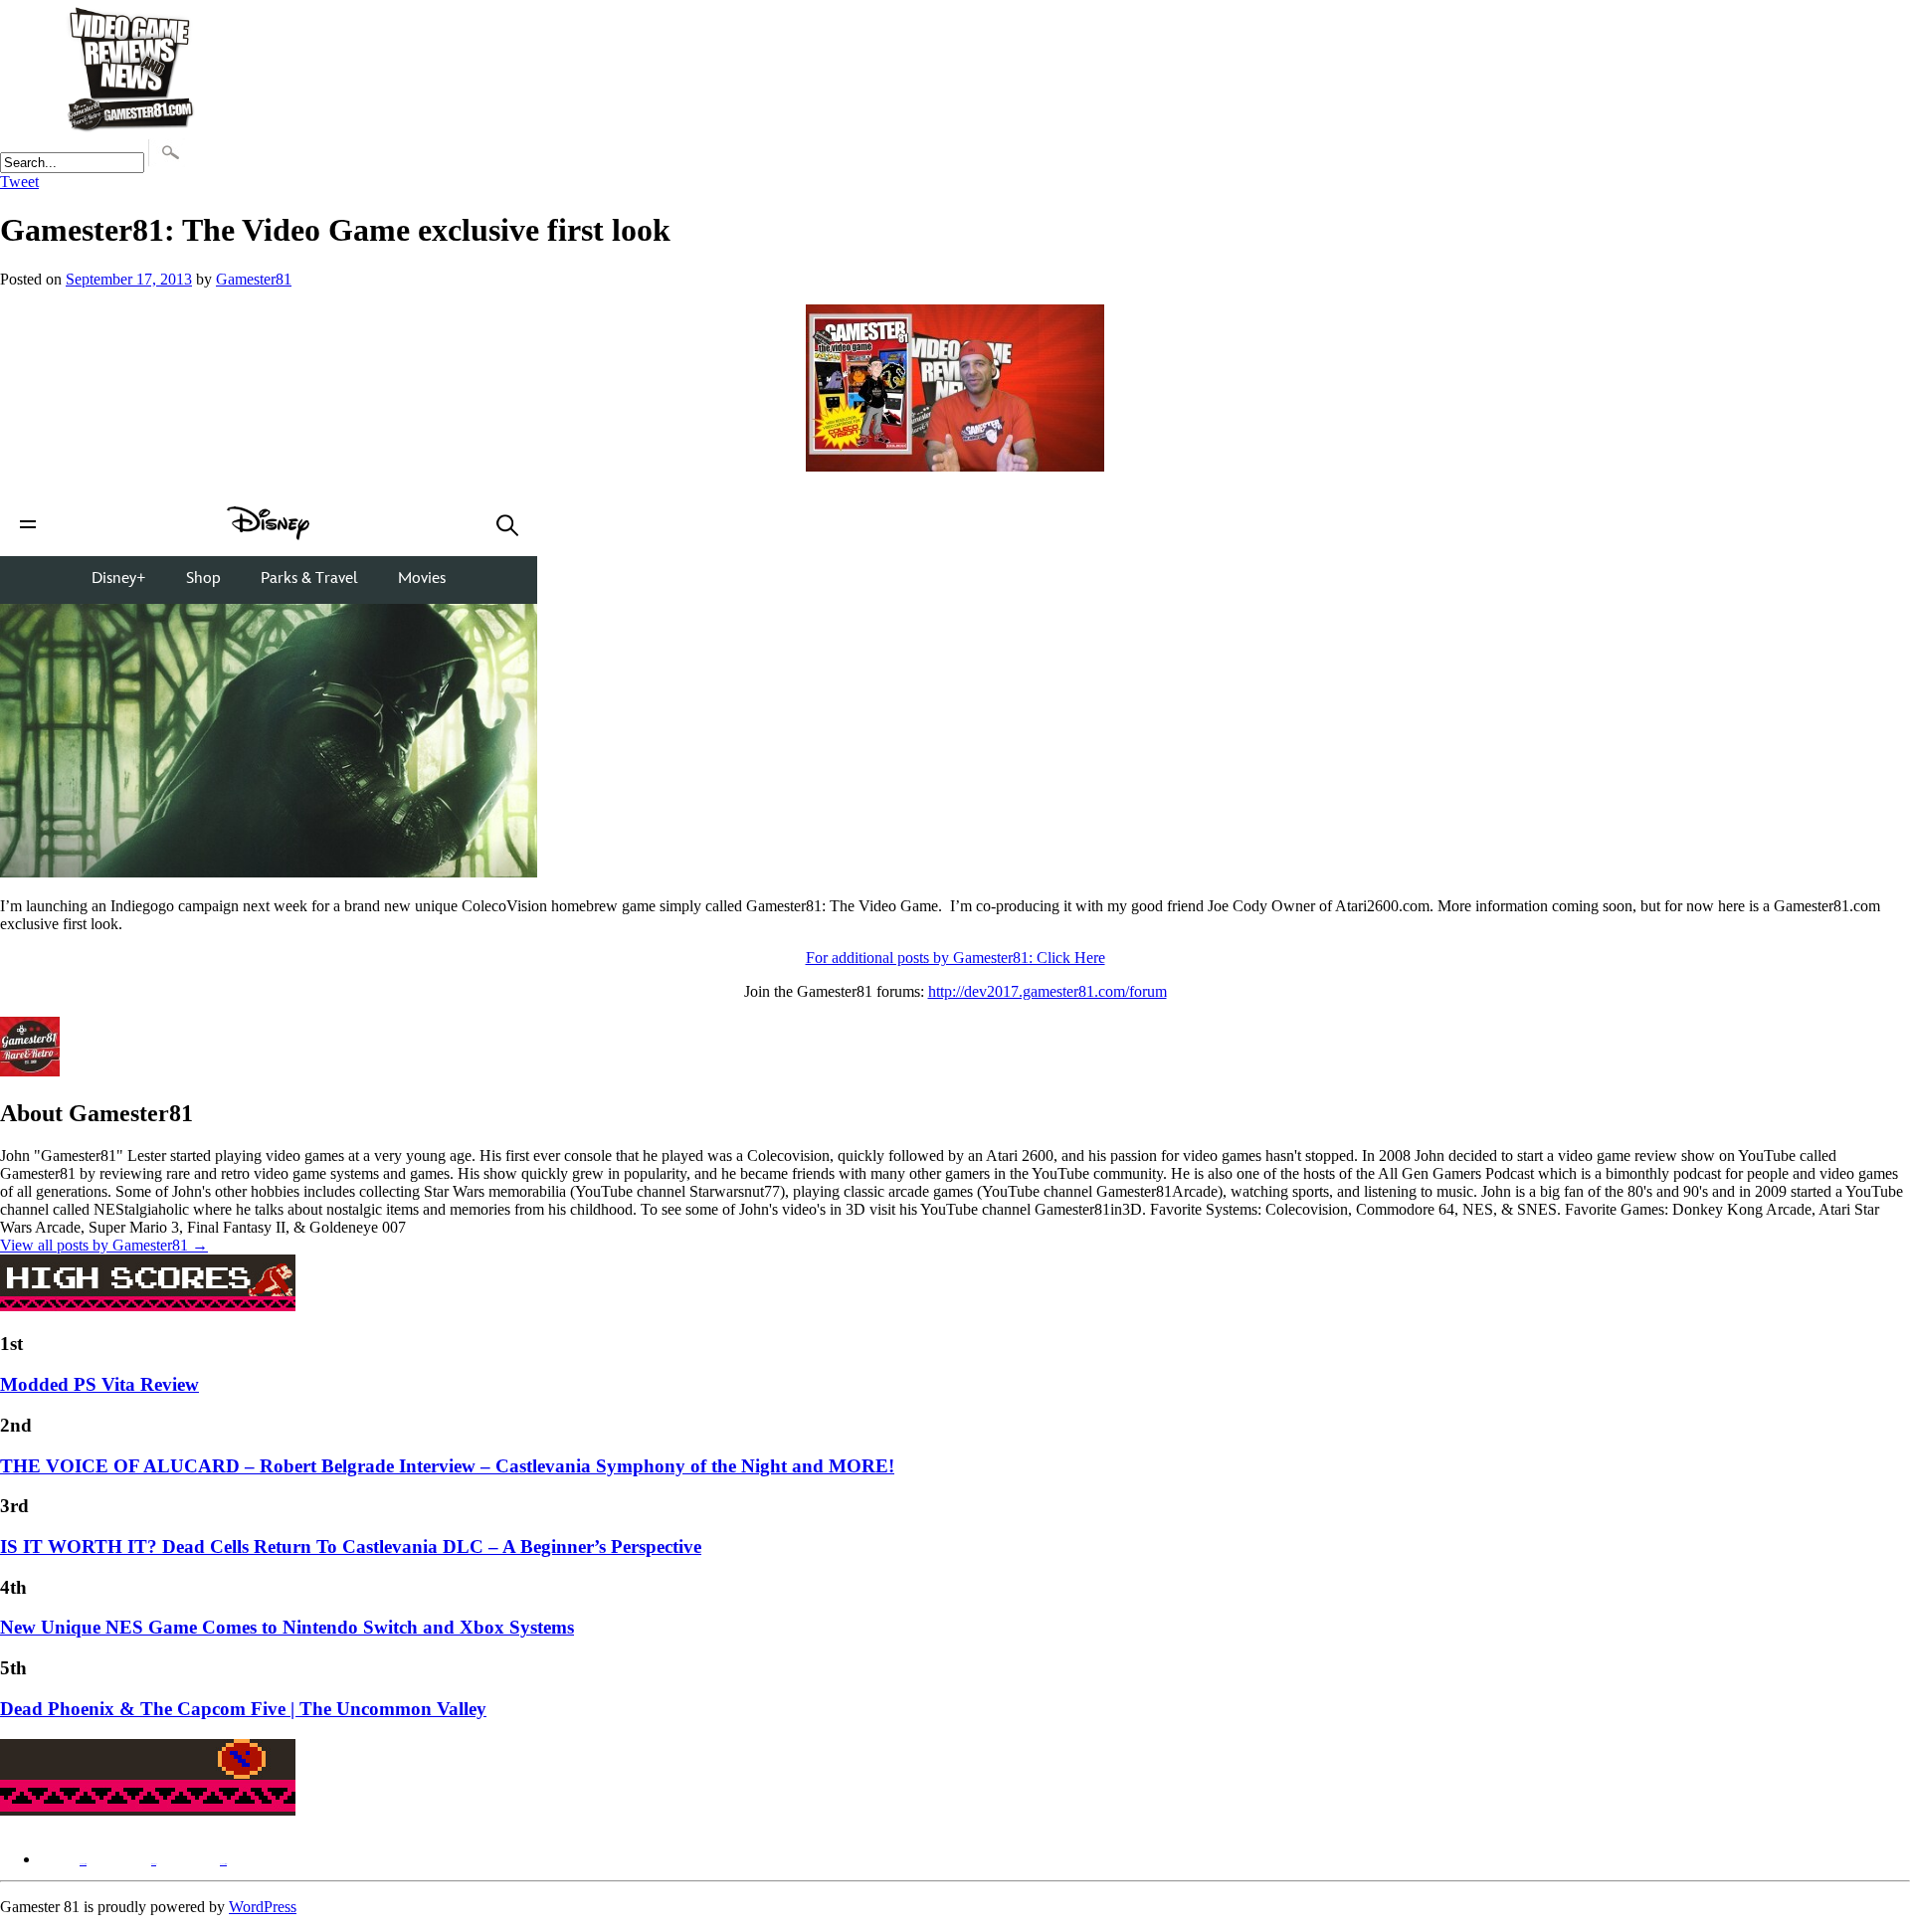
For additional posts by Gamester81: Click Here (955, 958)
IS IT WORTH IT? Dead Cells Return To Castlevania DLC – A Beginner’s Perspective (351, 1546)
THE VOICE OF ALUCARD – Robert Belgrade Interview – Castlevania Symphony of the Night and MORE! (447, 1466)
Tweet (19, 182)
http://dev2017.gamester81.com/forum (1048, 991)
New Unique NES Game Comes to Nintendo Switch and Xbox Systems (287, 1627)
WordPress (263, 1907)
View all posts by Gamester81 (104, 1245)
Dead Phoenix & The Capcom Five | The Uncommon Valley (243, 1709)
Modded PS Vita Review (99, 1384)
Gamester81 (254, 279)
